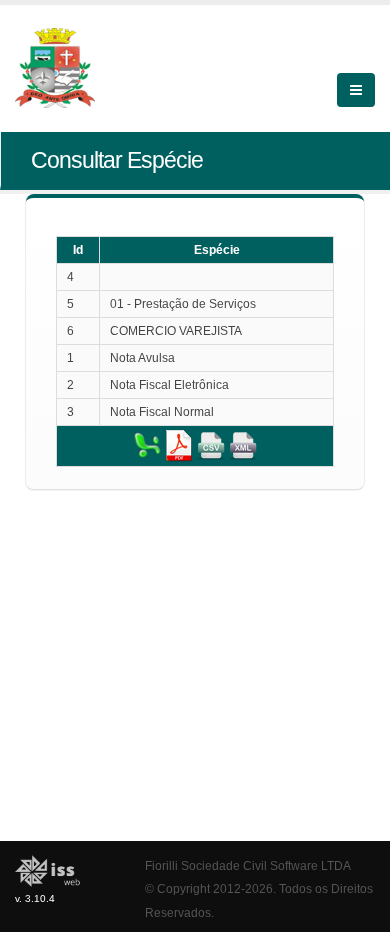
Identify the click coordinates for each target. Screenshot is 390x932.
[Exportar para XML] (243, 445)
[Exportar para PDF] (179, 445)
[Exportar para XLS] (147, 445)
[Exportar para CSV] (211, 445)
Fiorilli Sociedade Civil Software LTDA (248, 865)
